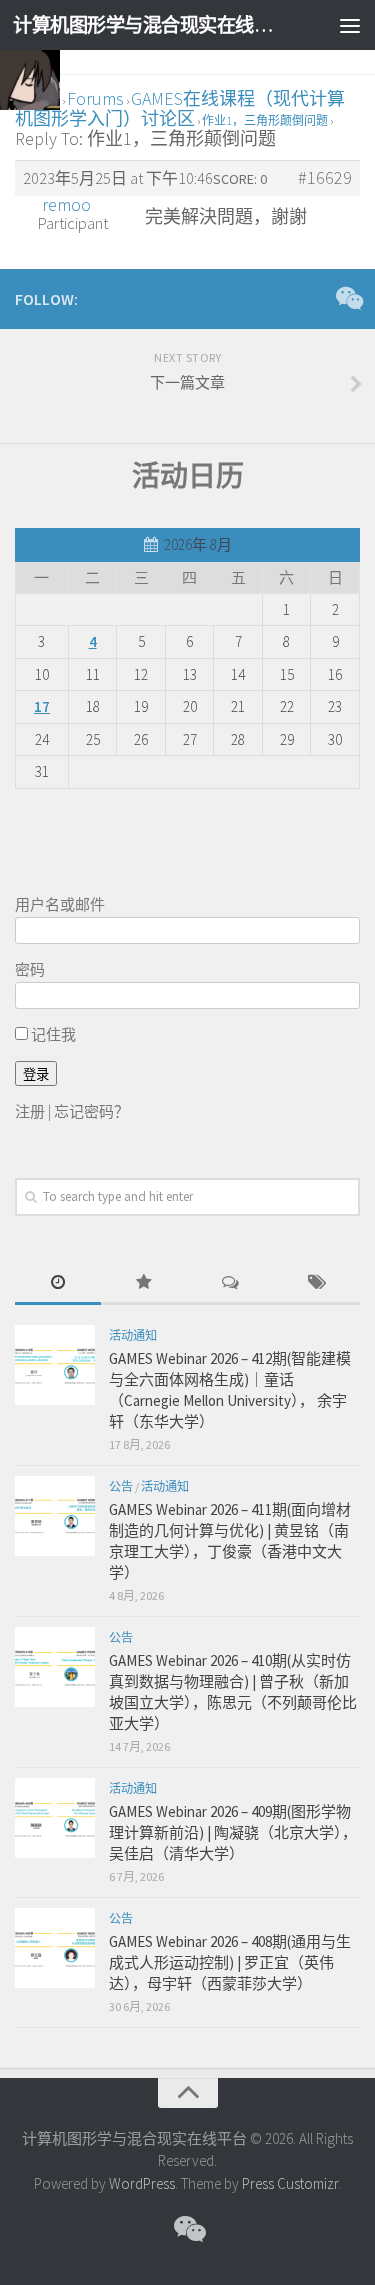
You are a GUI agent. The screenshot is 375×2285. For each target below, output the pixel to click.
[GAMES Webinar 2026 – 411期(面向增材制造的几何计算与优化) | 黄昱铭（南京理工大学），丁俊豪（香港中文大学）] (55, 1516)
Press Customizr (290, 2183)
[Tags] (317, 1283)
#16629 (325, 178)
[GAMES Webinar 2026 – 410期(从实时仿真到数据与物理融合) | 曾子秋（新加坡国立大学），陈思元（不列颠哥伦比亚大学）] (55, 1667)
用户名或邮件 (60, 904)
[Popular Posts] (144, 1283)
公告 (121, 1486)
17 (42, 706)
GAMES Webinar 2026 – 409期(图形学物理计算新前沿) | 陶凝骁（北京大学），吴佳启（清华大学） (233, 1832)
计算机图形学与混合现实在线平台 (148, 25)
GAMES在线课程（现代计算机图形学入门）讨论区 (180, 108)
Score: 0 (240, 179)
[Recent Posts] (58, 1283)
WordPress (142, 2183)
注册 (30, 1111)
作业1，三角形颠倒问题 (265, 120)
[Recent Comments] (231, 1283)
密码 (30, 969)
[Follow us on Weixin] (348, 298)
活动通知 (133, 1335)
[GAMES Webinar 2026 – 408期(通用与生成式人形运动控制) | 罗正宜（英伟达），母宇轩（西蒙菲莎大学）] (55, 1948)
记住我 (52, 1034)
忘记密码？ (91, 1111)
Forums (95, 98)
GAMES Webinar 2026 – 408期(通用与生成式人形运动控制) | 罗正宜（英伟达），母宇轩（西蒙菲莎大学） (230, 1962)
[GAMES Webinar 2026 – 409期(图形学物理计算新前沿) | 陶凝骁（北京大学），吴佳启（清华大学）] (55, 1818)
